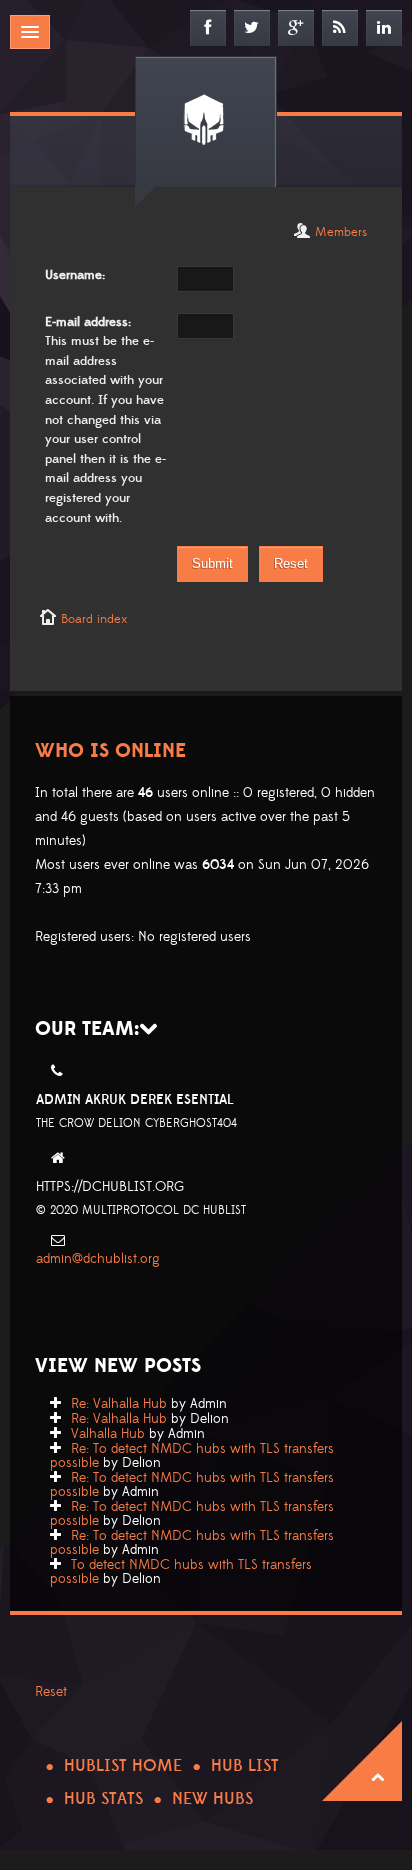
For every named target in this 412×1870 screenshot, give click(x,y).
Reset (51, 1692)
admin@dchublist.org (98, 1259)
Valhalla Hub (108, 1434)
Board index (94, 619)
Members (341, 232)
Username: (75, 275)
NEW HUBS (212, 1799)
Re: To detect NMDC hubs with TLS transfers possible (192, 1456)
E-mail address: (88, 322)
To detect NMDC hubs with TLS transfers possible (181, 1572)
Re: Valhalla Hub (119, 1404)
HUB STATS (103, 1799)
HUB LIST (245, 1766)
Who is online (110, 751)
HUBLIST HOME (123, 1766)
